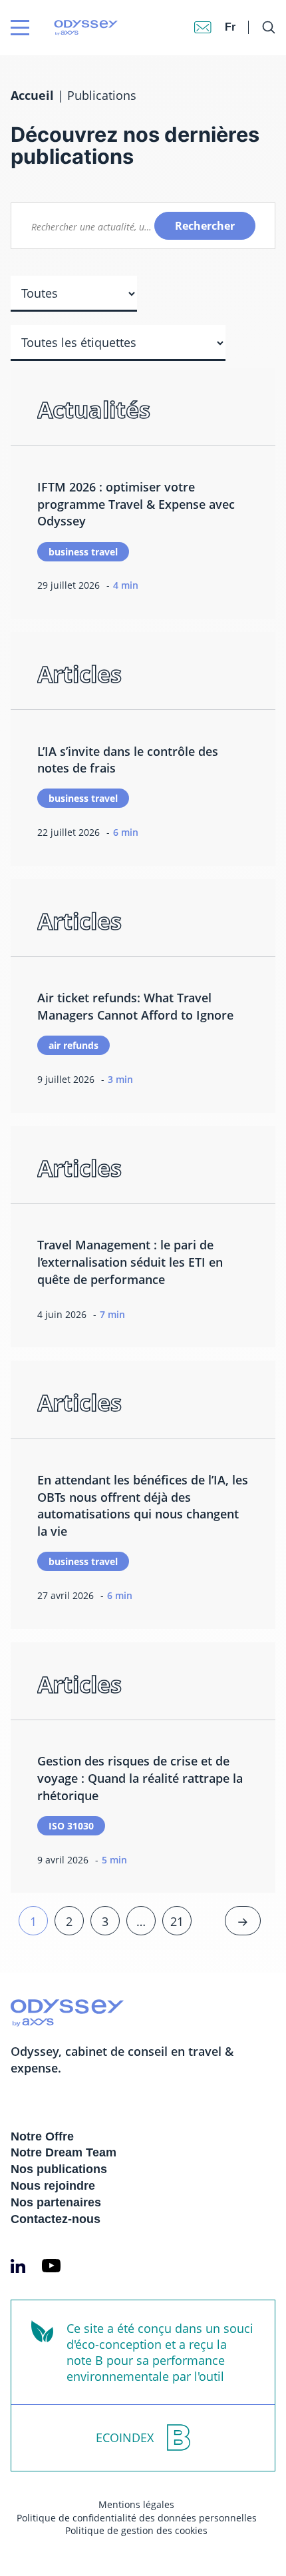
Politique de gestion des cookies (136, 2530)
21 (177, 1921)
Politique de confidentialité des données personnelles (137, 2518)
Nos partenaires (56, 2202)
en (232, 14)
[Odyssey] (61, 28)
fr (230, 27)
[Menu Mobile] (20, 28)
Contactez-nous (56, 2219)
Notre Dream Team (64, 2152)
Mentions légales (136, 2504)
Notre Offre (42, 2136)
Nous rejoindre (53, 2186)
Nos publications (59, 2169)
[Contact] (203, 27)
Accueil (32, 95)
